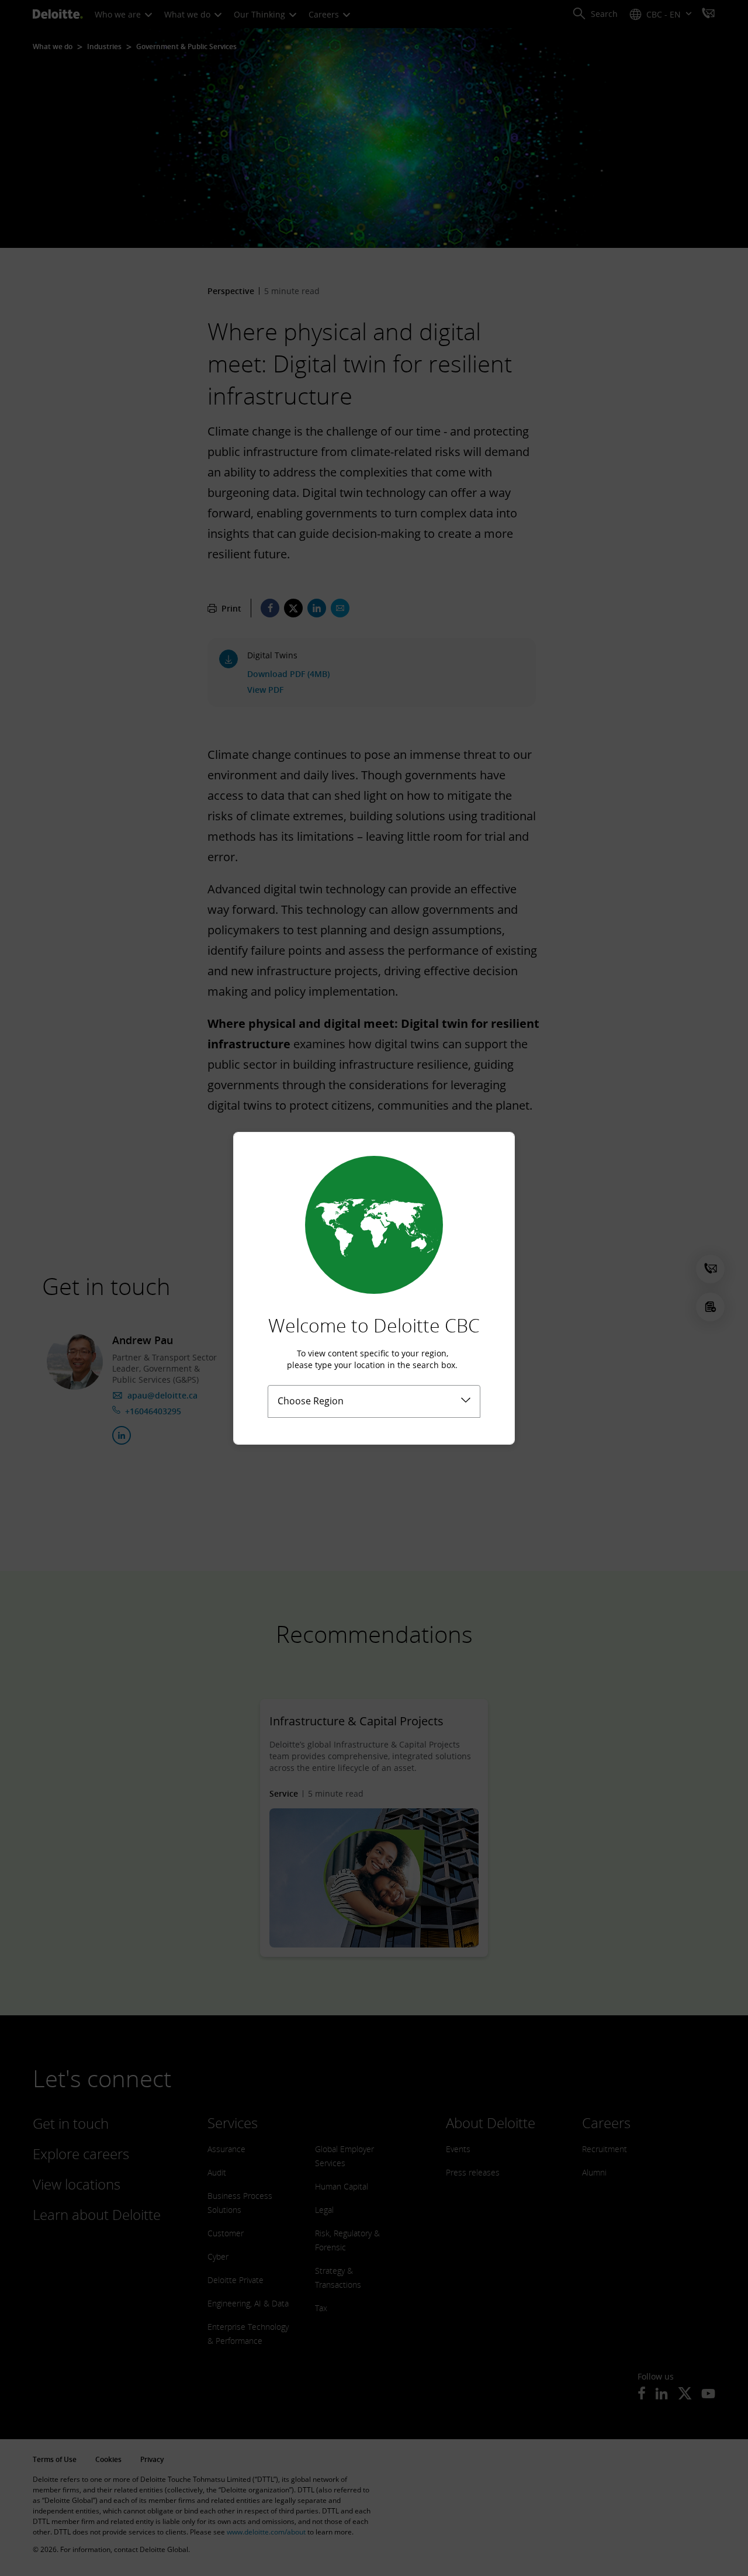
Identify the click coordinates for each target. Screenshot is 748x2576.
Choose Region (311, 1401)
